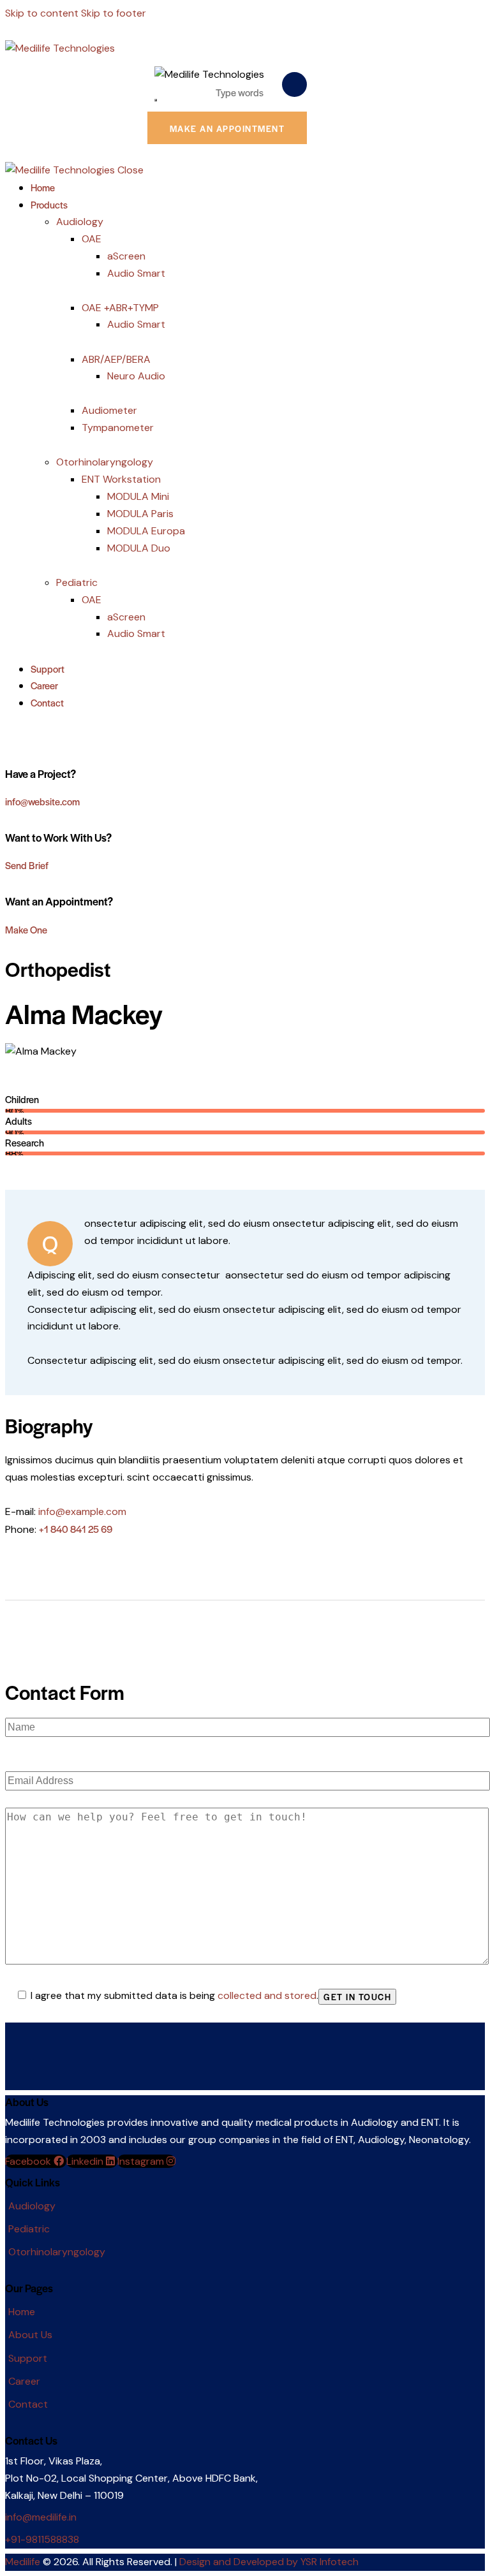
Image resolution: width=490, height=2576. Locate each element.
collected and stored (267, 1995)
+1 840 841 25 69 (76, 1529)
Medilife (23, 2562)
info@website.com (42, 801)
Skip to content (42, 13)
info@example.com (82, 1511)
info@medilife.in (41, 2517)
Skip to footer (114, 13)
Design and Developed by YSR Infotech (269, 2562)
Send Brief (27, 865)
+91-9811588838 (42, 2539)
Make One (26, 929)
